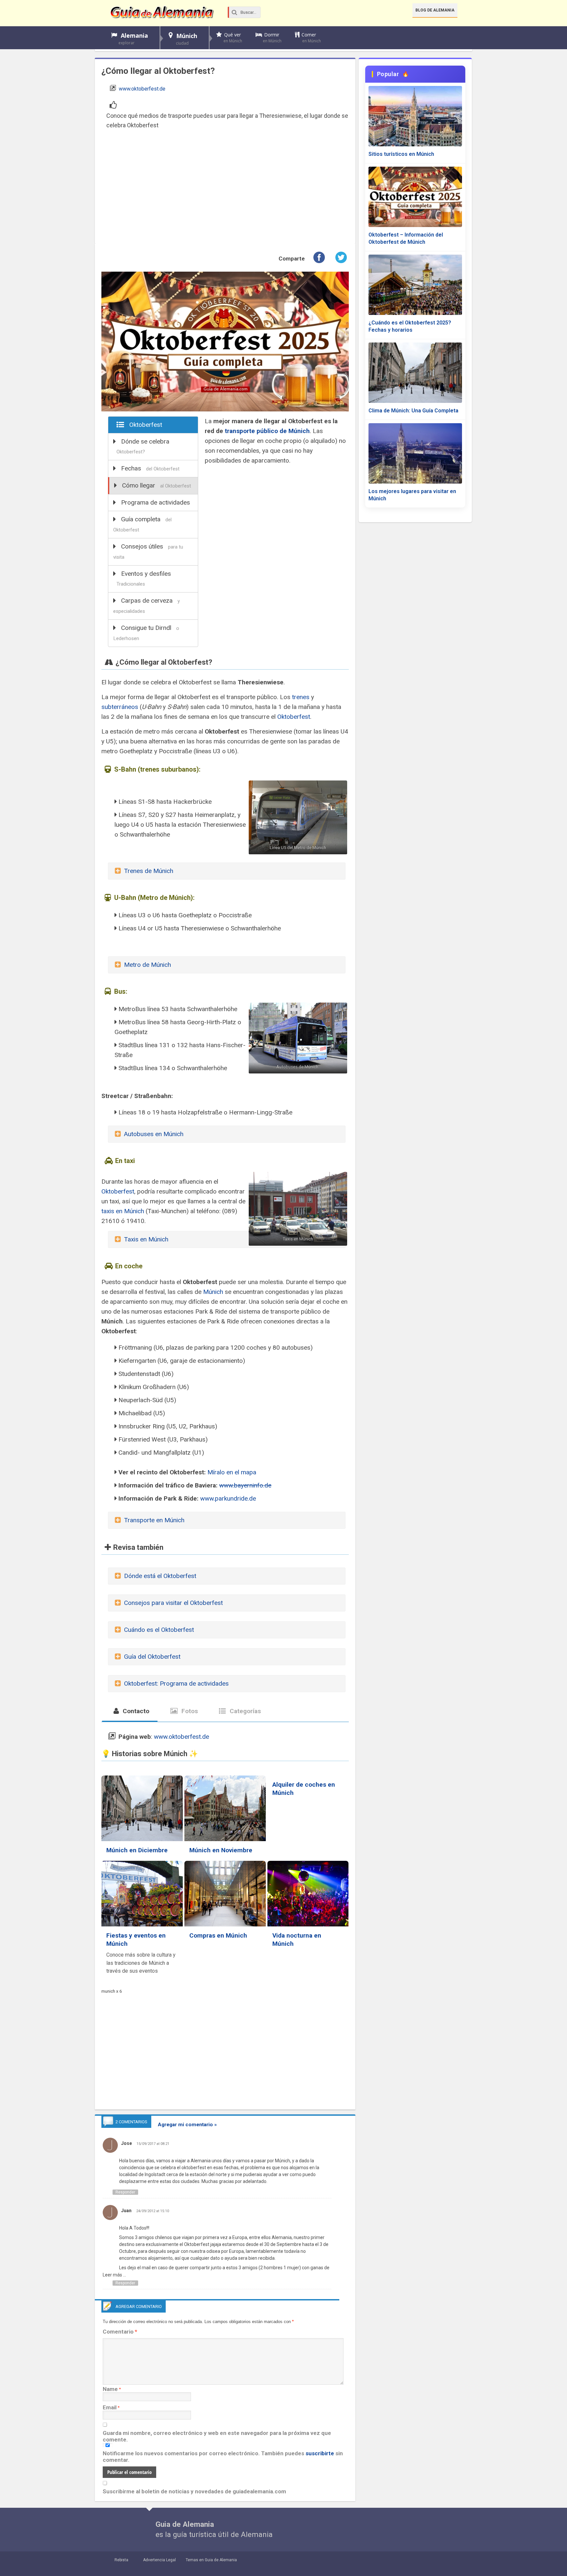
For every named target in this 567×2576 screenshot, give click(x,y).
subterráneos (120, 707)
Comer (311, 38)
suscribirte (320, 2453)
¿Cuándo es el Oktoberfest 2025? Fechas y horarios (410, 326)
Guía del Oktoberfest (152, 1657)
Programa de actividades (156, 502)
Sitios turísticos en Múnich (401, 154)
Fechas (150, 468)
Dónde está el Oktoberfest (160, 1576)
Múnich (187, 39)
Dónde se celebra (143, 446)
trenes (301, 697)
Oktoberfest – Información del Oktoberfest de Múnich (406, 238)
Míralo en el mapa (232, 1472)
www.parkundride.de (228, 1498)
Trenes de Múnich (149, 871)
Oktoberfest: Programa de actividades (176, 1683)
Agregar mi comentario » (187, 2125)
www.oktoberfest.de (142, 89)
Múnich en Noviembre (221, 1850)
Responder (125, 2192)
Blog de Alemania (435, 10)
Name (110, 2389)
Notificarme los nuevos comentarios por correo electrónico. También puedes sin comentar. (223, 2457)
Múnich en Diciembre (137, 1850)
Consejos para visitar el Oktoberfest (173, 1603)
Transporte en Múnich (154, 1520)
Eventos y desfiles (144, 578)
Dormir (272, 38)
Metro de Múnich (147, 965)
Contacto (135, 1711)
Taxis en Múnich (146, 1239)
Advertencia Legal (159, 2560)
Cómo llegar (157, 485)
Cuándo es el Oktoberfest (159, 1630)
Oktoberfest (146, 425)
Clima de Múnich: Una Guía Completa (413, 411)
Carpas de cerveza (147, 605)
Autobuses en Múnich (154, 1134)
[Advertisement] (225, 191)
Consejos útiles (148, 551)
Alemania (133, 39)
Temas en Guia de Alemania (211, 2560)
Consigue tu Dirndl (146, 633)
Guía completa (142, 524)
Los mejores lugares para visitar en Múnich (412, 495)
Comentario (120, 2332)
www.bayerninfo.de (245, 1485)
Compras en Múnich (218, 1935)
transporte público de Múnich (267, 431)
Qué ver (233, 38)
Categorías (244, 1711)
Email (110, 2407)
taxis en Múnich (123, 1211)
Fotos (189, 1711)
